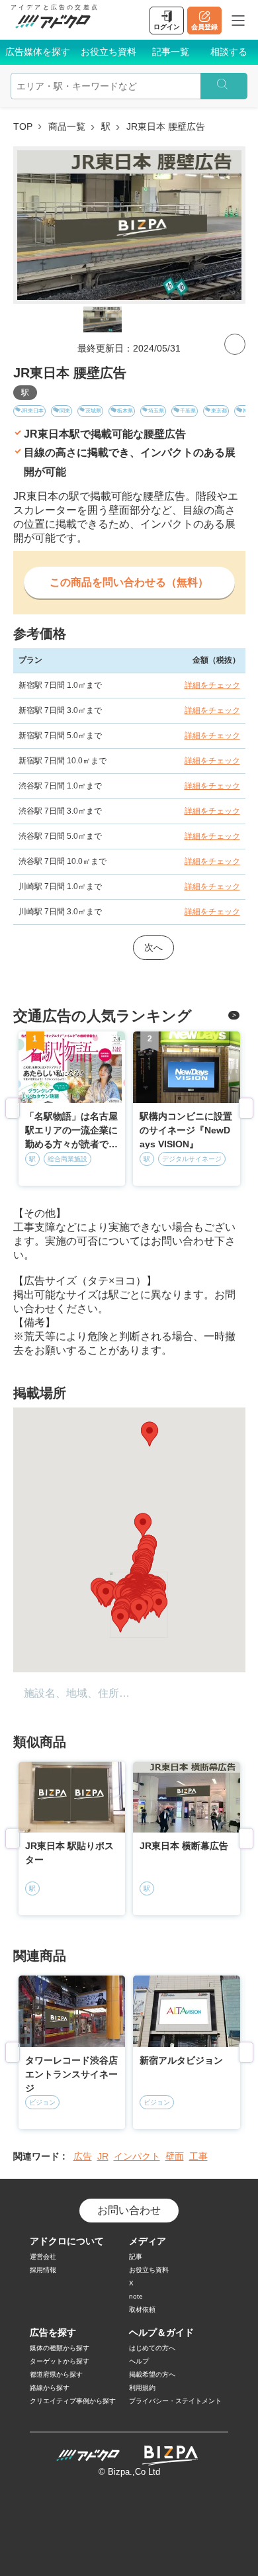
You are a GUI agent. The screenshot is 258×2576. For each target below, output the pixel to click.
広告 (83, 2156)
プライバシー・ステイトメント (175, 2401)
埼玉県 (156, 411)
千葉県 (188, 411)
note (136, 2296)
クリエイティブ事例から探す (73, 2401)
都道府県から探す (56, 2374)
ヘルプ (139, 2361)
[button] (150, 1434)
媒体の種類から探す (60, 2348)
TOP (23, 126)
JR (103, 2156)
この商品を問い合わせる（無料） (129, 582)
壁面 (175, 2156)
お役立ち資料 (108, 52)
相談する (229, 52)
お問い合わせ (129, 2210)
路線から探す (50, 2388)
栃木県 (125, 411)
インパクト (137, 2156)
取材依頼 (142, 2310)
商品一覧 (67, 126)
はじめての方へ (152, 2348)
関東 (65, 411)
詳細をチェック (212, 685)
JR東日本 (32, 411)
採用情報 (43, 2270)
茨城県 (93, 411)
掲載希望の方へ (152, 2374)
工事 (198, 2156)
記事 (136, 2257)
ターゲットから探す (60, 2361)
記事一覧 (171, 52)
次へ (153, 947)
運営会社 (43, 2257)
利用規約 (142, 2388)
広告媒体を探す (38, 52)
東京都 (219, 411)
